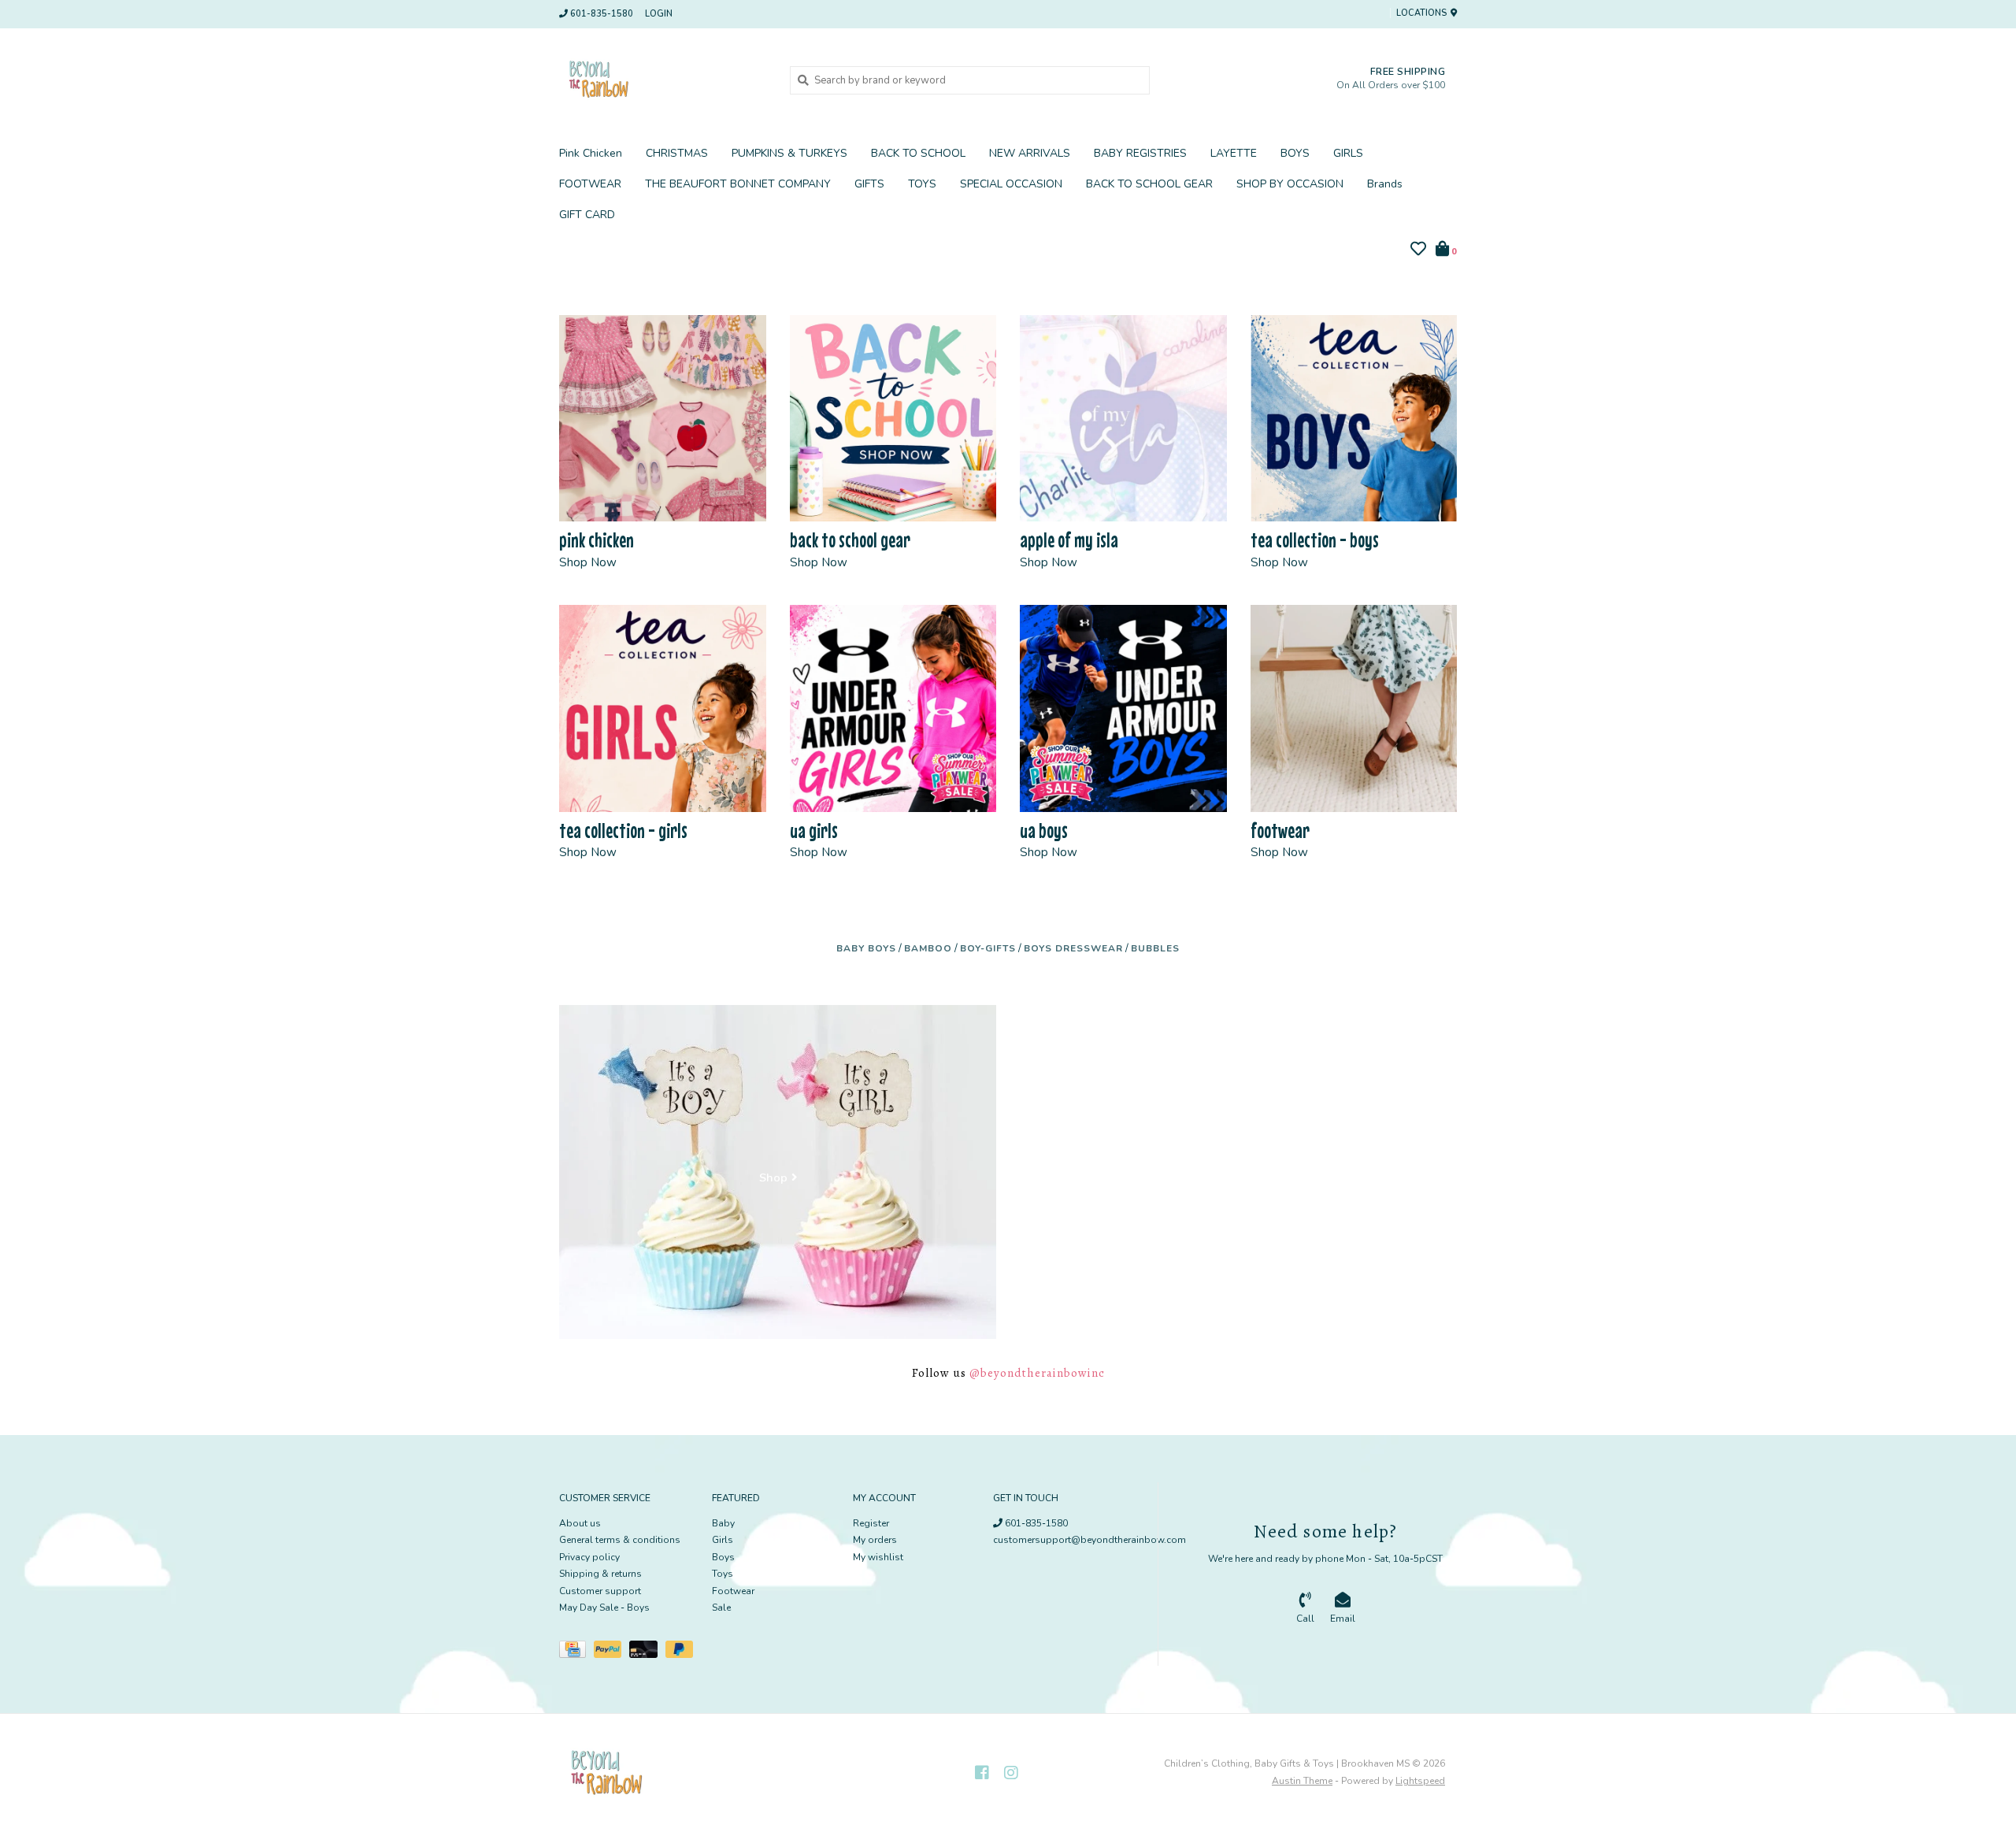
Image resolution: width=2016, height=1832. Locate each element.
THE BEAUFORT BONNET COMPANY (738, 184)
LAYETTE (1234, 153)
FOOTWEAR (590, 184)
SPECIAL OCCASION (1011, 184)
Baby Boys (866, 948)
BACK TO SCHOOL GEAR (1149, 184)
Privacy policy (589, 1557)
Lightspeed (1420, 1781)
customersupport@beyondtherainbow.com (1090, 1540)
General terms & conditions (620, 1540)
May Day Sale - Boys (604, 1608)
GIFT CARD (587, 215)
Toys (723, 1574)
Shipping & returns (600, 1574)
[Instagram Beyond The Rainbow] (1011, 1773)
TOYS (922, 184)
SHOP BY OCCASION (1290, 184)
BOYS (1295, 153)
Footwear (733, 1591)
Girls (723, 1540)
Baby (723, 1523)
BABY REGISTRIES (1140, 153)
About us (580, 1523)
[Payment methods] (576, 1652)
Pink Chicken (591, 153)
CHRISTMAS (677, 153)
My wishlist (878, 1557)
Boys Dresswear (1073, 948)
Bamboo (928, 948)
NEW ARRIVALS (1030, 153)
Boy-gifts (988, 948)
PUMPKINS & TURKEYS (789, 153)
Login (659, 14)
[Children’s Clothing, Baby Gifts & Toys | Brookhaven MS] (663, 80)
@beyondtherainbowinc (1037, 1373)
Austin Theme (1302, 1781)
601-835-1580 (1035, 1523)
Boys (723, 1557)
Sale (721, 1608)
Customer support (600, 1591)
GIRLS (1348, 153)
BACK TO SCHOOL (918, 153)
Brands (1385, 184)
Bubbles (1155, 948)
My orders (875, 1540)
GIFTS (869, 184)
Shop (773, 1178)
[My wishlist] (1418, 251)
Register (871, 1523)
